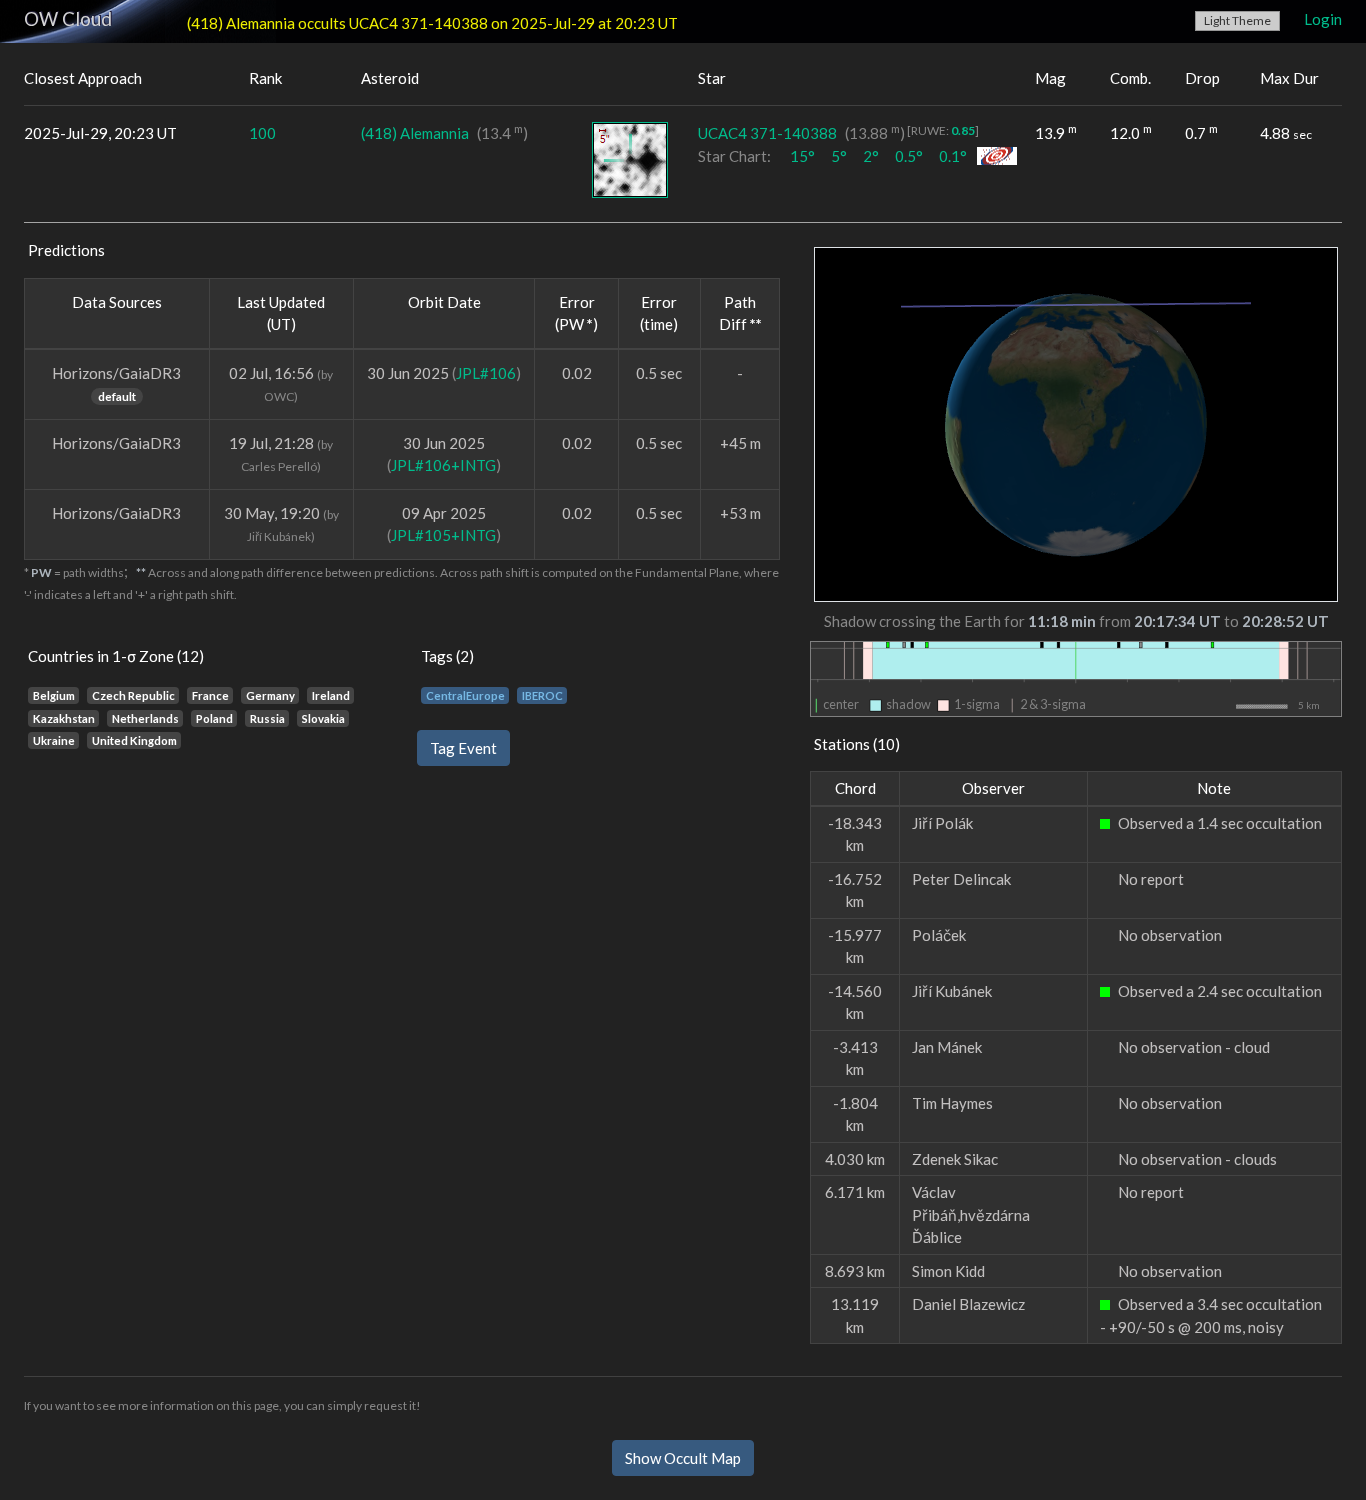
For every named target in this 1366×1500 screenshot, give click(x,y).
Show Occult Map (683, 1458)
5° (839, 156)
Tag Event (463, 748)
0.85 (963, 130)
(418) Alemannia (415, 133)
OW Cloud (68, 18)
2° (871, 156)
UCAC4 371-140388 (767, 133)
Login (1323, 19)
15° (802, 156)
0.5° (909, 156)
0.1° (953, 156)
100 (262, 133)
